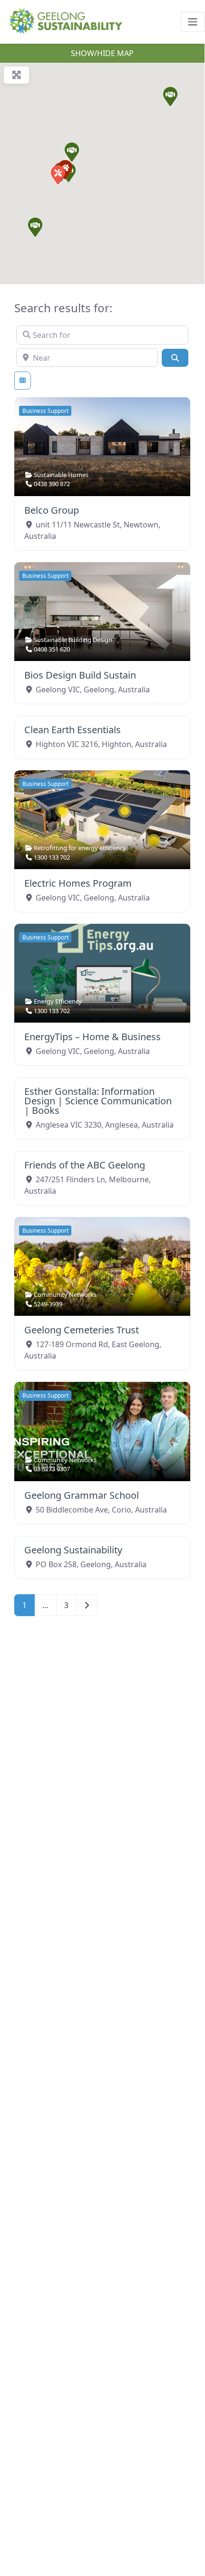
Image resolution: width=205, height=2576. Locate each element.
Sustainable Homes (61, 475)
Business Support (45, 411)
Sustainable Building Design (73, 640)
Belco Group (52, 510)
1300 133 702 (52, 857)
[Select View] (23, 381)
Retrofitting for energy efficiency (80, 848)
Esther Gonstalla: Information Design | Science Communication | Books (98, 1101)
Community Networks (65, 1294)
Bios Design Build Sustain (80, 675)
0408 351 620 (52, 649)
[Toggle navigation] (193, 22)
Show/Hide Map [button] (102, 53)
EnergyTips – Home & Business (93, 1037)
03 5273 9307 (52, 1469)
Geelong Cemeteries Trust (82, 1330)
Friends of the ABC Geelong (85, 1165)
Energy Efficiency (58, 1001)
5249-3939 (48, 1304)
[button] (170, 96)
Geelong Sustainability (73, 1550)
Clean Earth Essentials (73, 730)
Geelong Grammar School (82, 1495)
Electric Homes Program (78, 883)
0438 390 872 (52, 484)
